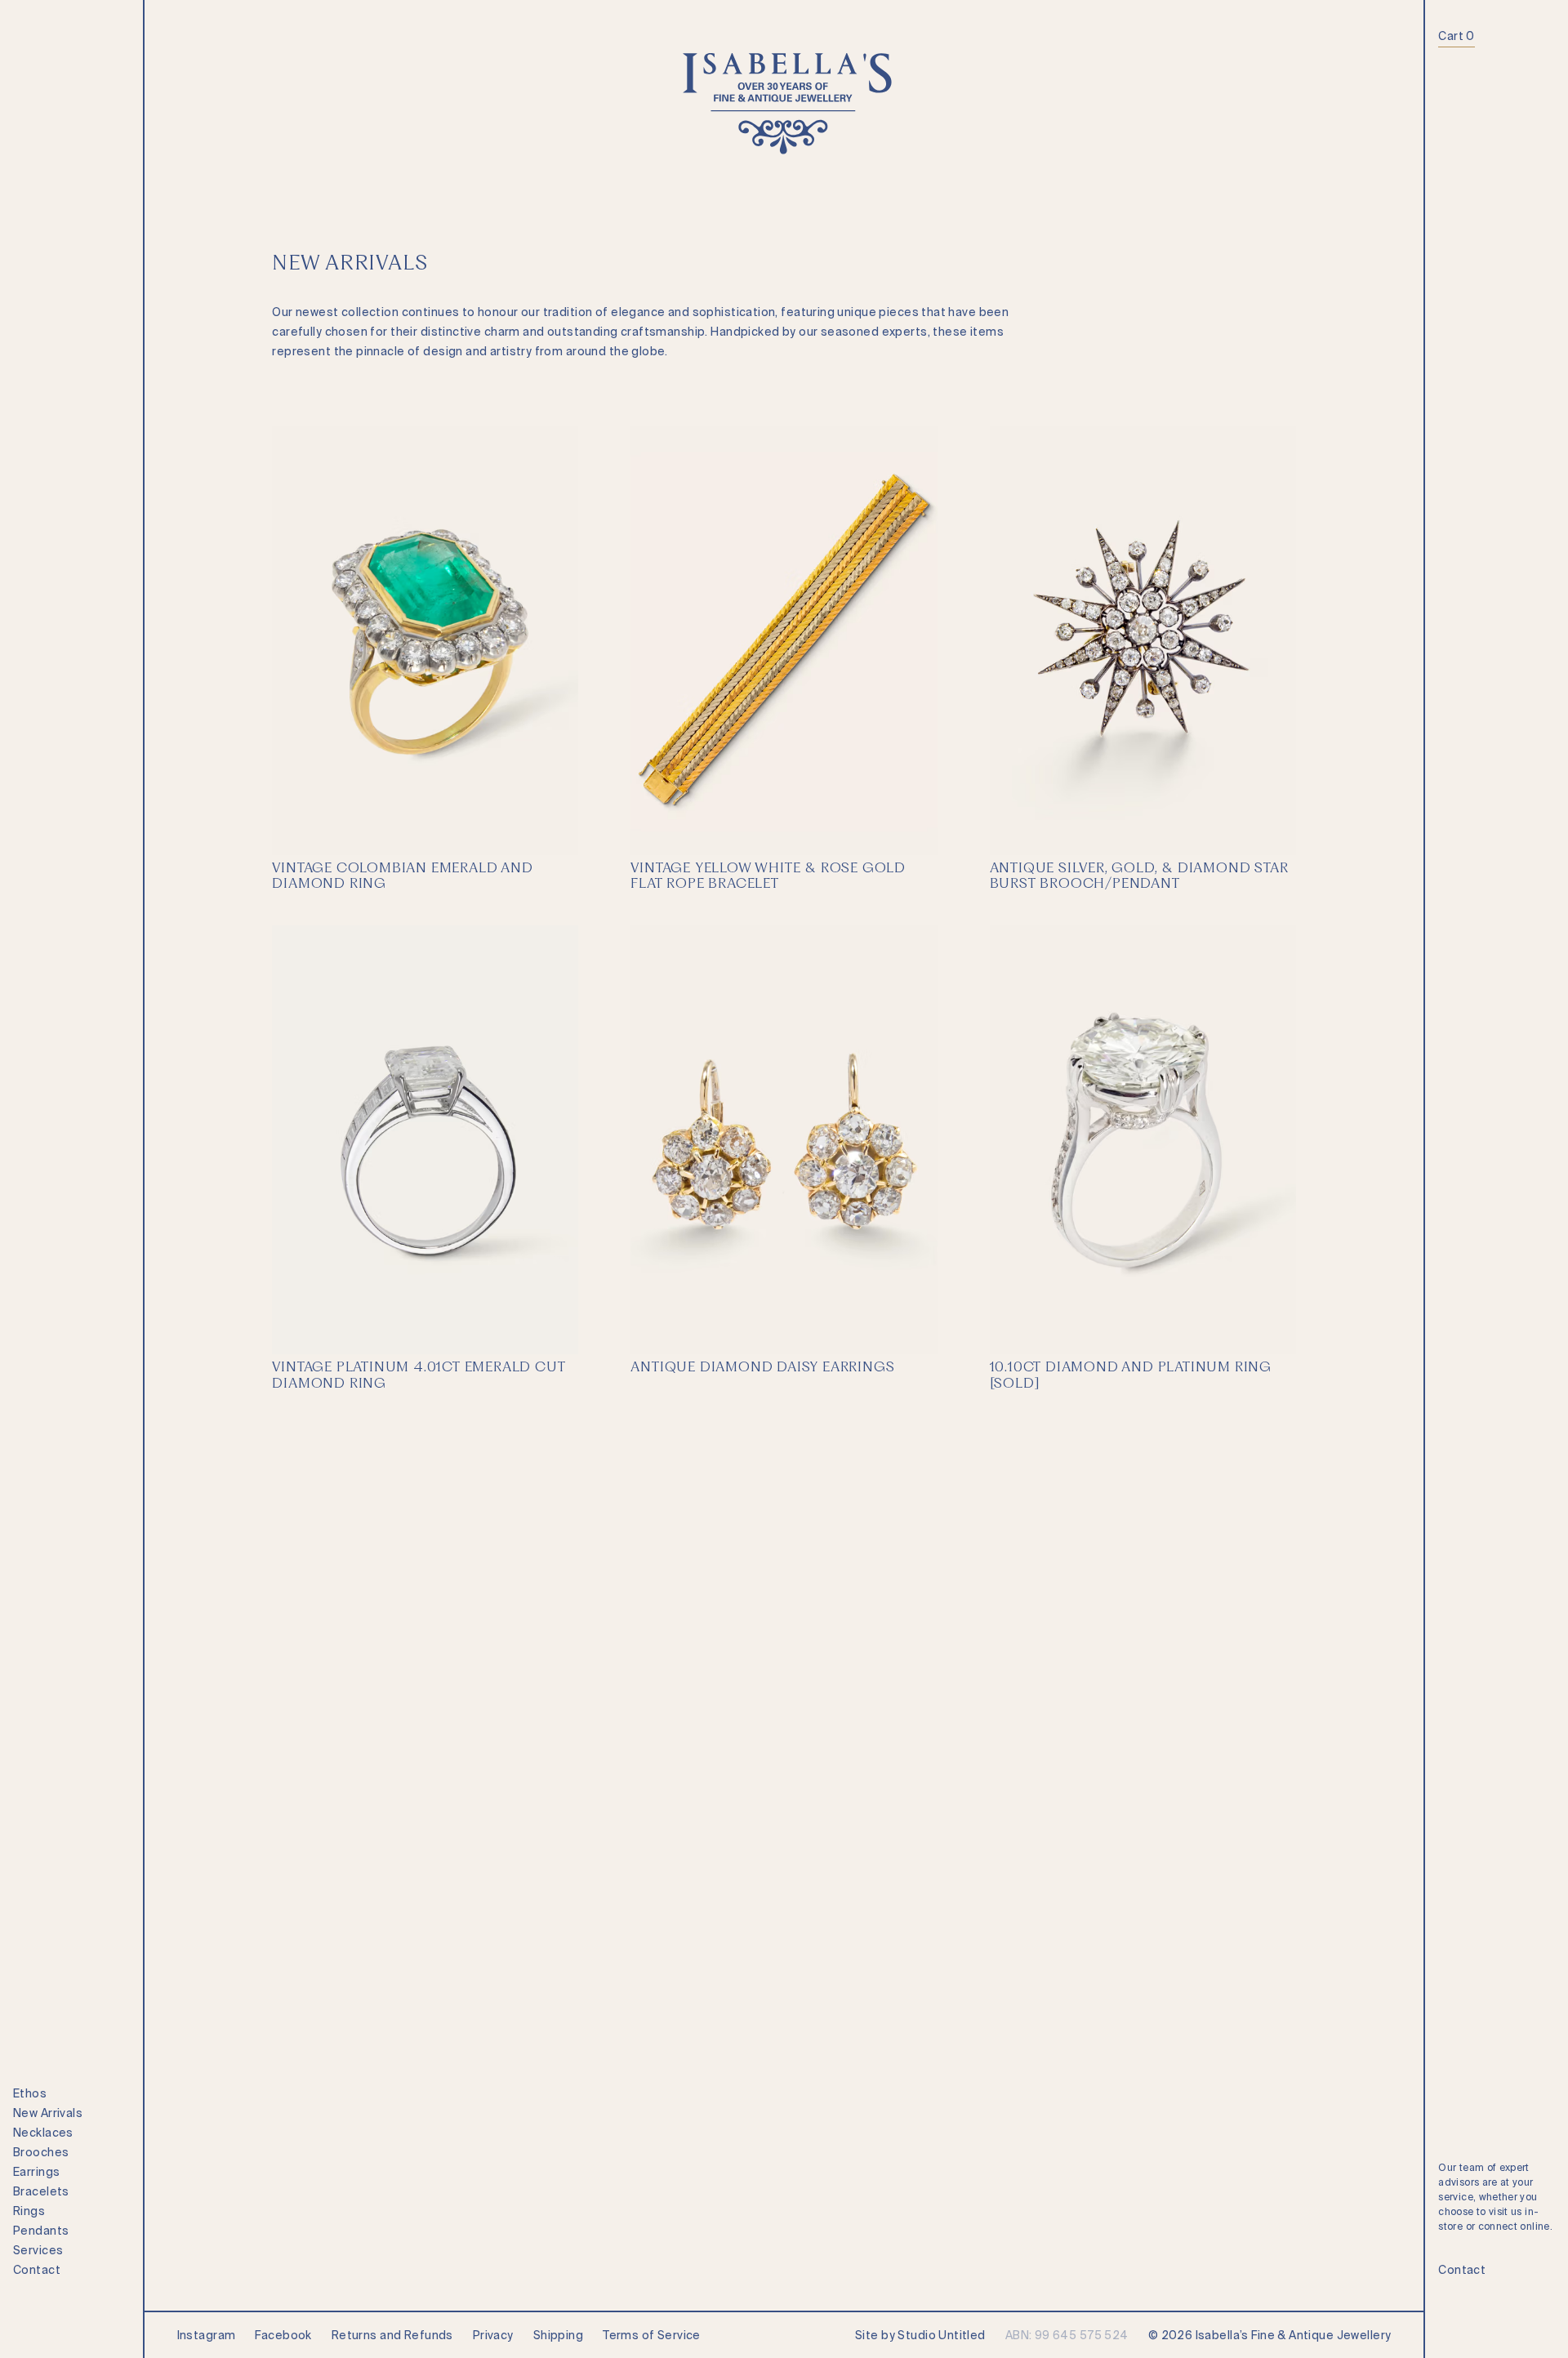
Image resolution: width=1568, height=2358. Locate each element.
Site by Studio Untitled (920, 2335)
